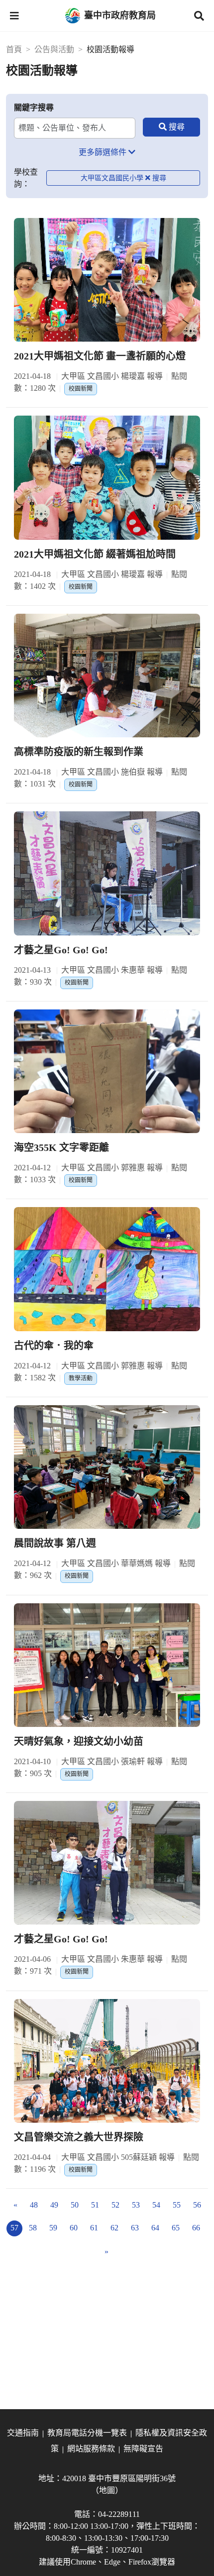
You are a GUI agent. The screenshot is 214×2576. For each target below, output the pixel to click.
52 (115, 2205)
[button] (14, 16)
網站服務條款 (91, 2449)
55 (177, 2205)
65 (176, 2228)
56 (197, 2205)
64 (155, 2228)
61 (94, 2228)
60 (74, 2228)
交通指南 (23, 2433)
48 (34, 2205)
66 (196, 2228)
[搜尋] (171, 127)
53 (136, 2205)
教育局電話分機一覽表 (87, 2433)
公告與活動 (54, 49)
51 (95, 2205)
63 (135, 2228)
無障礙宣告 (143, 2449)
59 (53, 2228)
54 (156, 2205)
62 (114, 2228)
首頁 (14, 49)
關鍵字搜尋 (34, 107)
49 (54, 2205)
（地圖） (107, 2490)
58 (33, 2228)
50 (75, 2205)
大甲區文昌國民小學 (112, 178)
